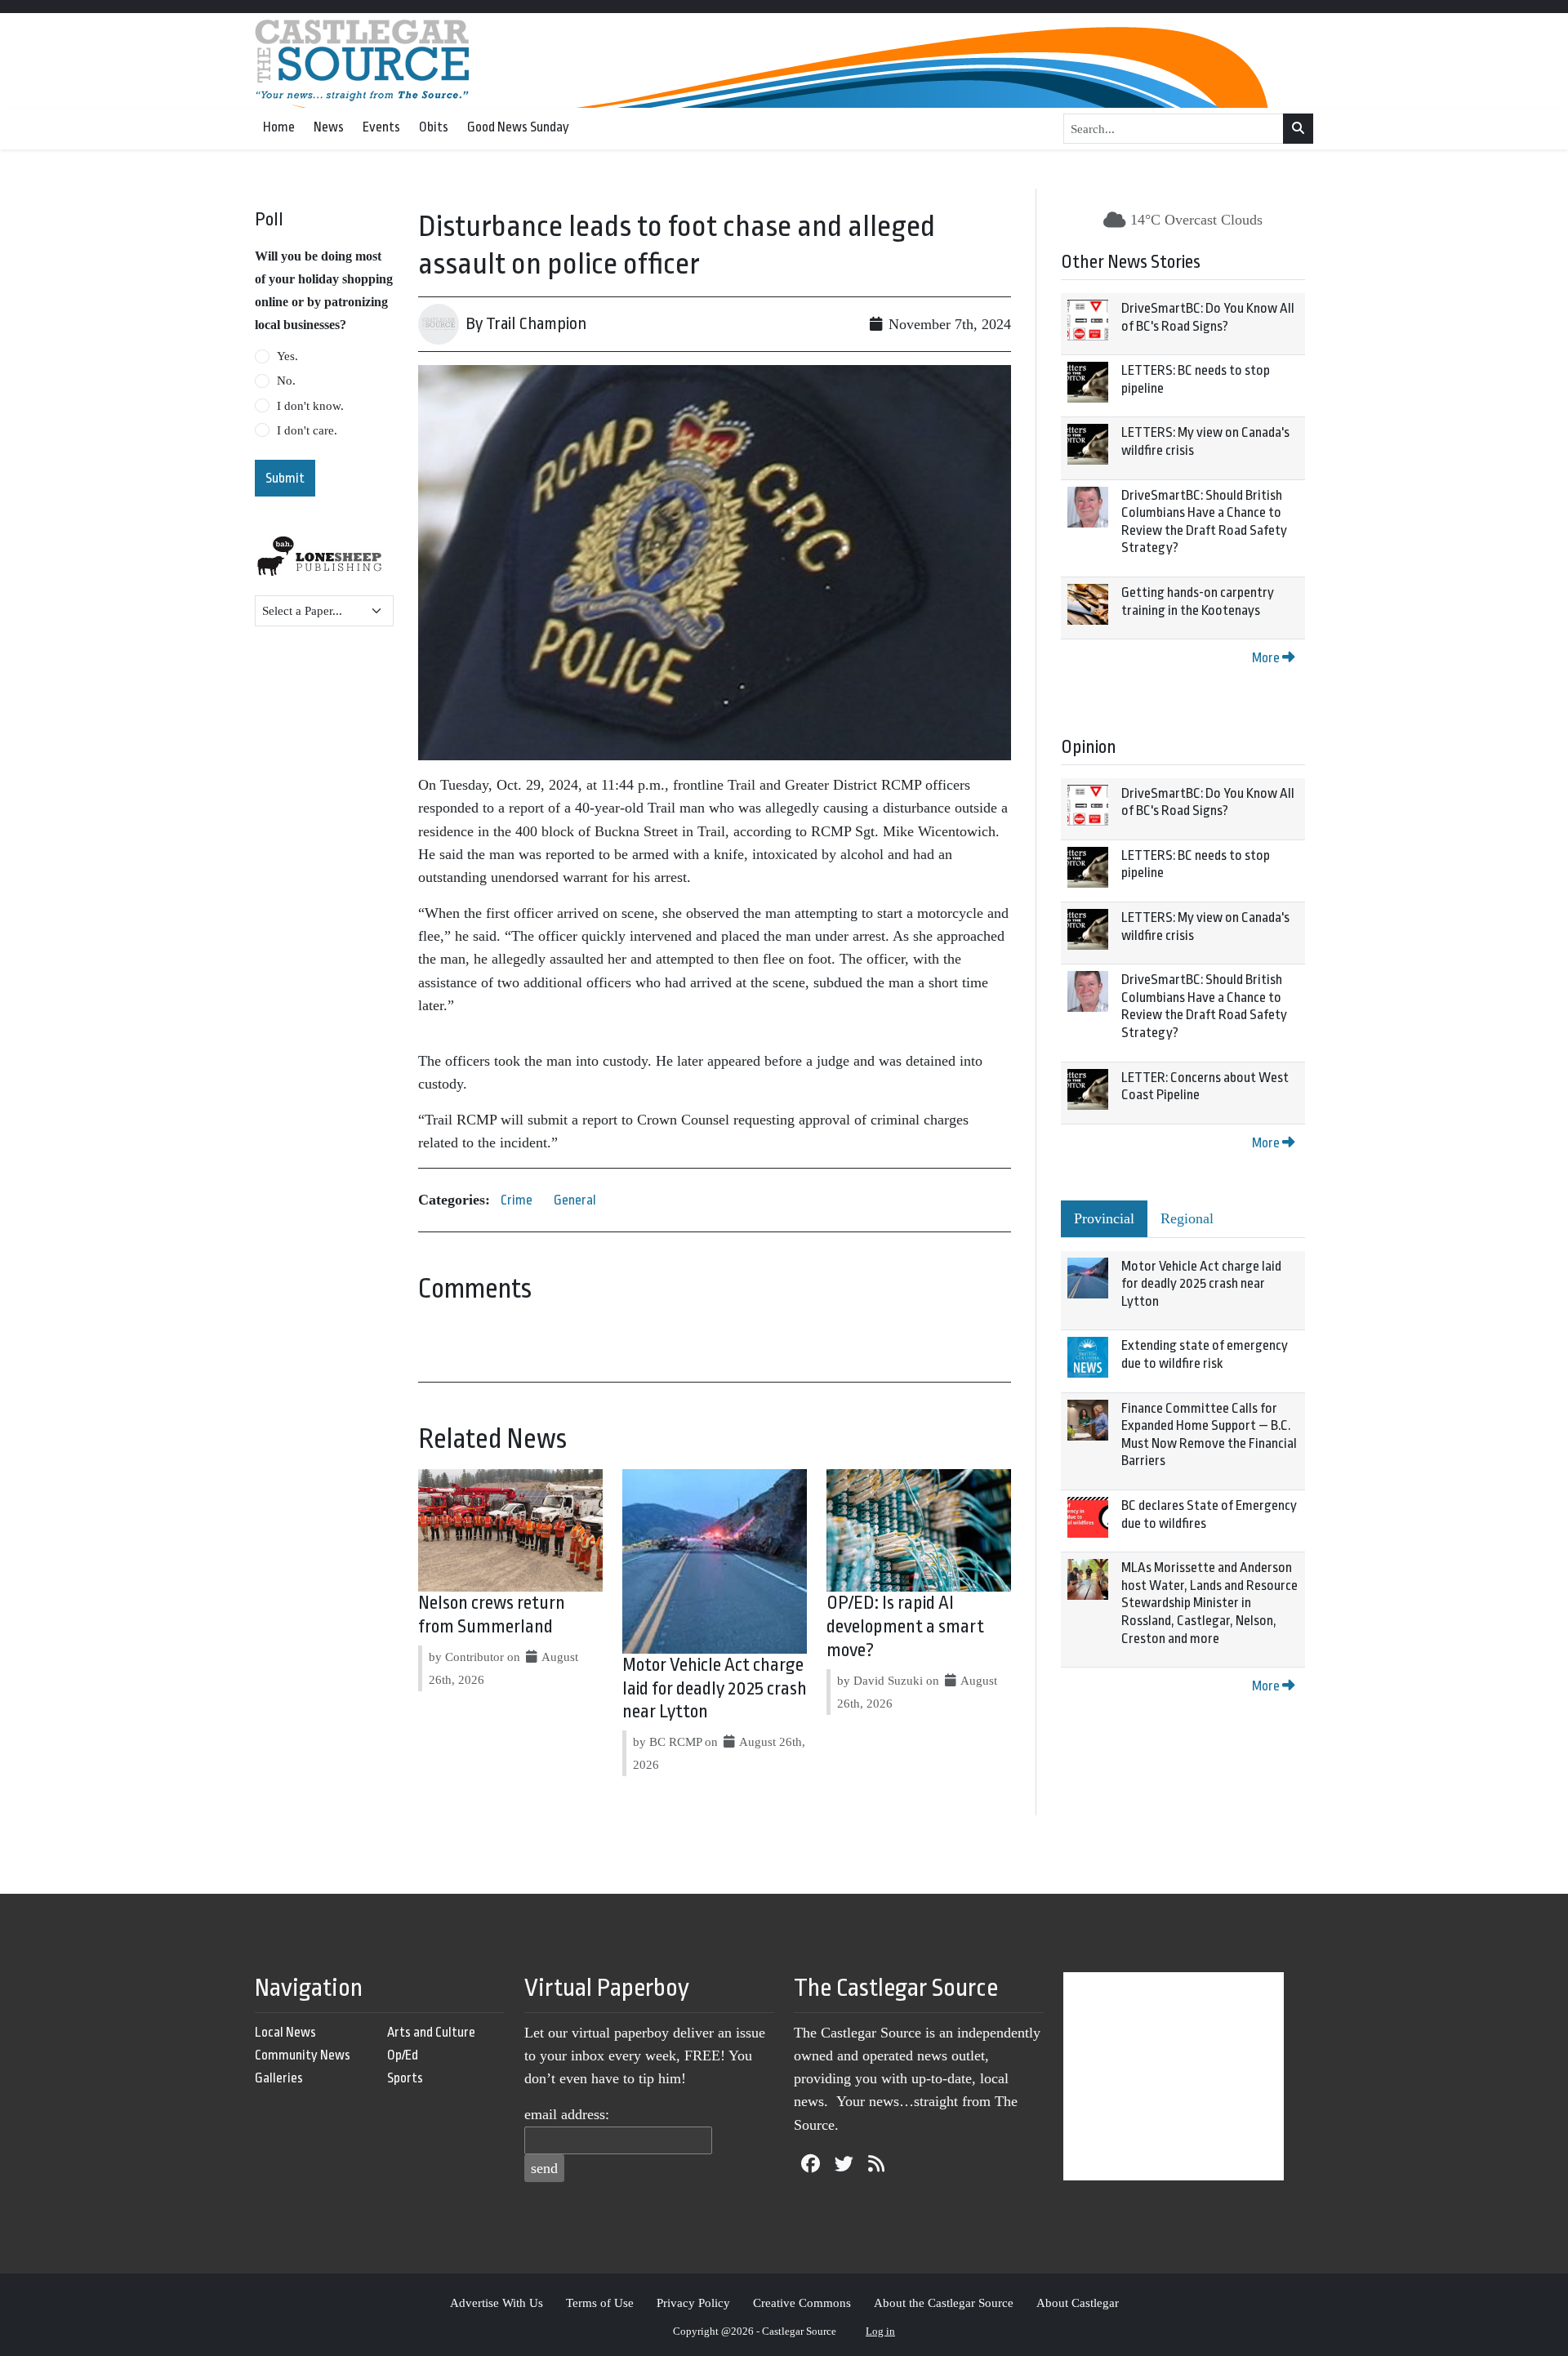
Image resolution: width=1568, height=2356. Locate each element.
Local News (285, 2032)
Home (279, 127)
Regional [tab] (1187, 1218)
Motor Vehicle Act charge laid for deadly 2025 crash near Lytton (715, 1689)
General (575, 1200)
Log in (880, 2331)
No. (286, 381)
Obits (434, 127)
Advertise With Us (497, 2303)
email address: (567, 2114)
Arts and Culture (431, 2032)
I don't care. (307, 430)
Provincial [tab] (1104, 1218)
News (329, 127)
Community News (303, 2055)
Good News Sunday (518, 127)
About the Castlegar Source (944, 2303)
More (1267, 658)
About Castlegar (1078, 2303)
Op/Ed (403, 2055)
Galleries (279, 2078)
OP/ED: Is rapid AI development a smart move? (905, 1627)
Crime (517, 1200)
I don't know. (310, 406)
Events (381, 127)
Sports (405, 2078)
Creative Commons (802, 2303)
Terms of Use (600, 2303)
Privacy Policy (693, 2303)
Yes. (287, 356)
